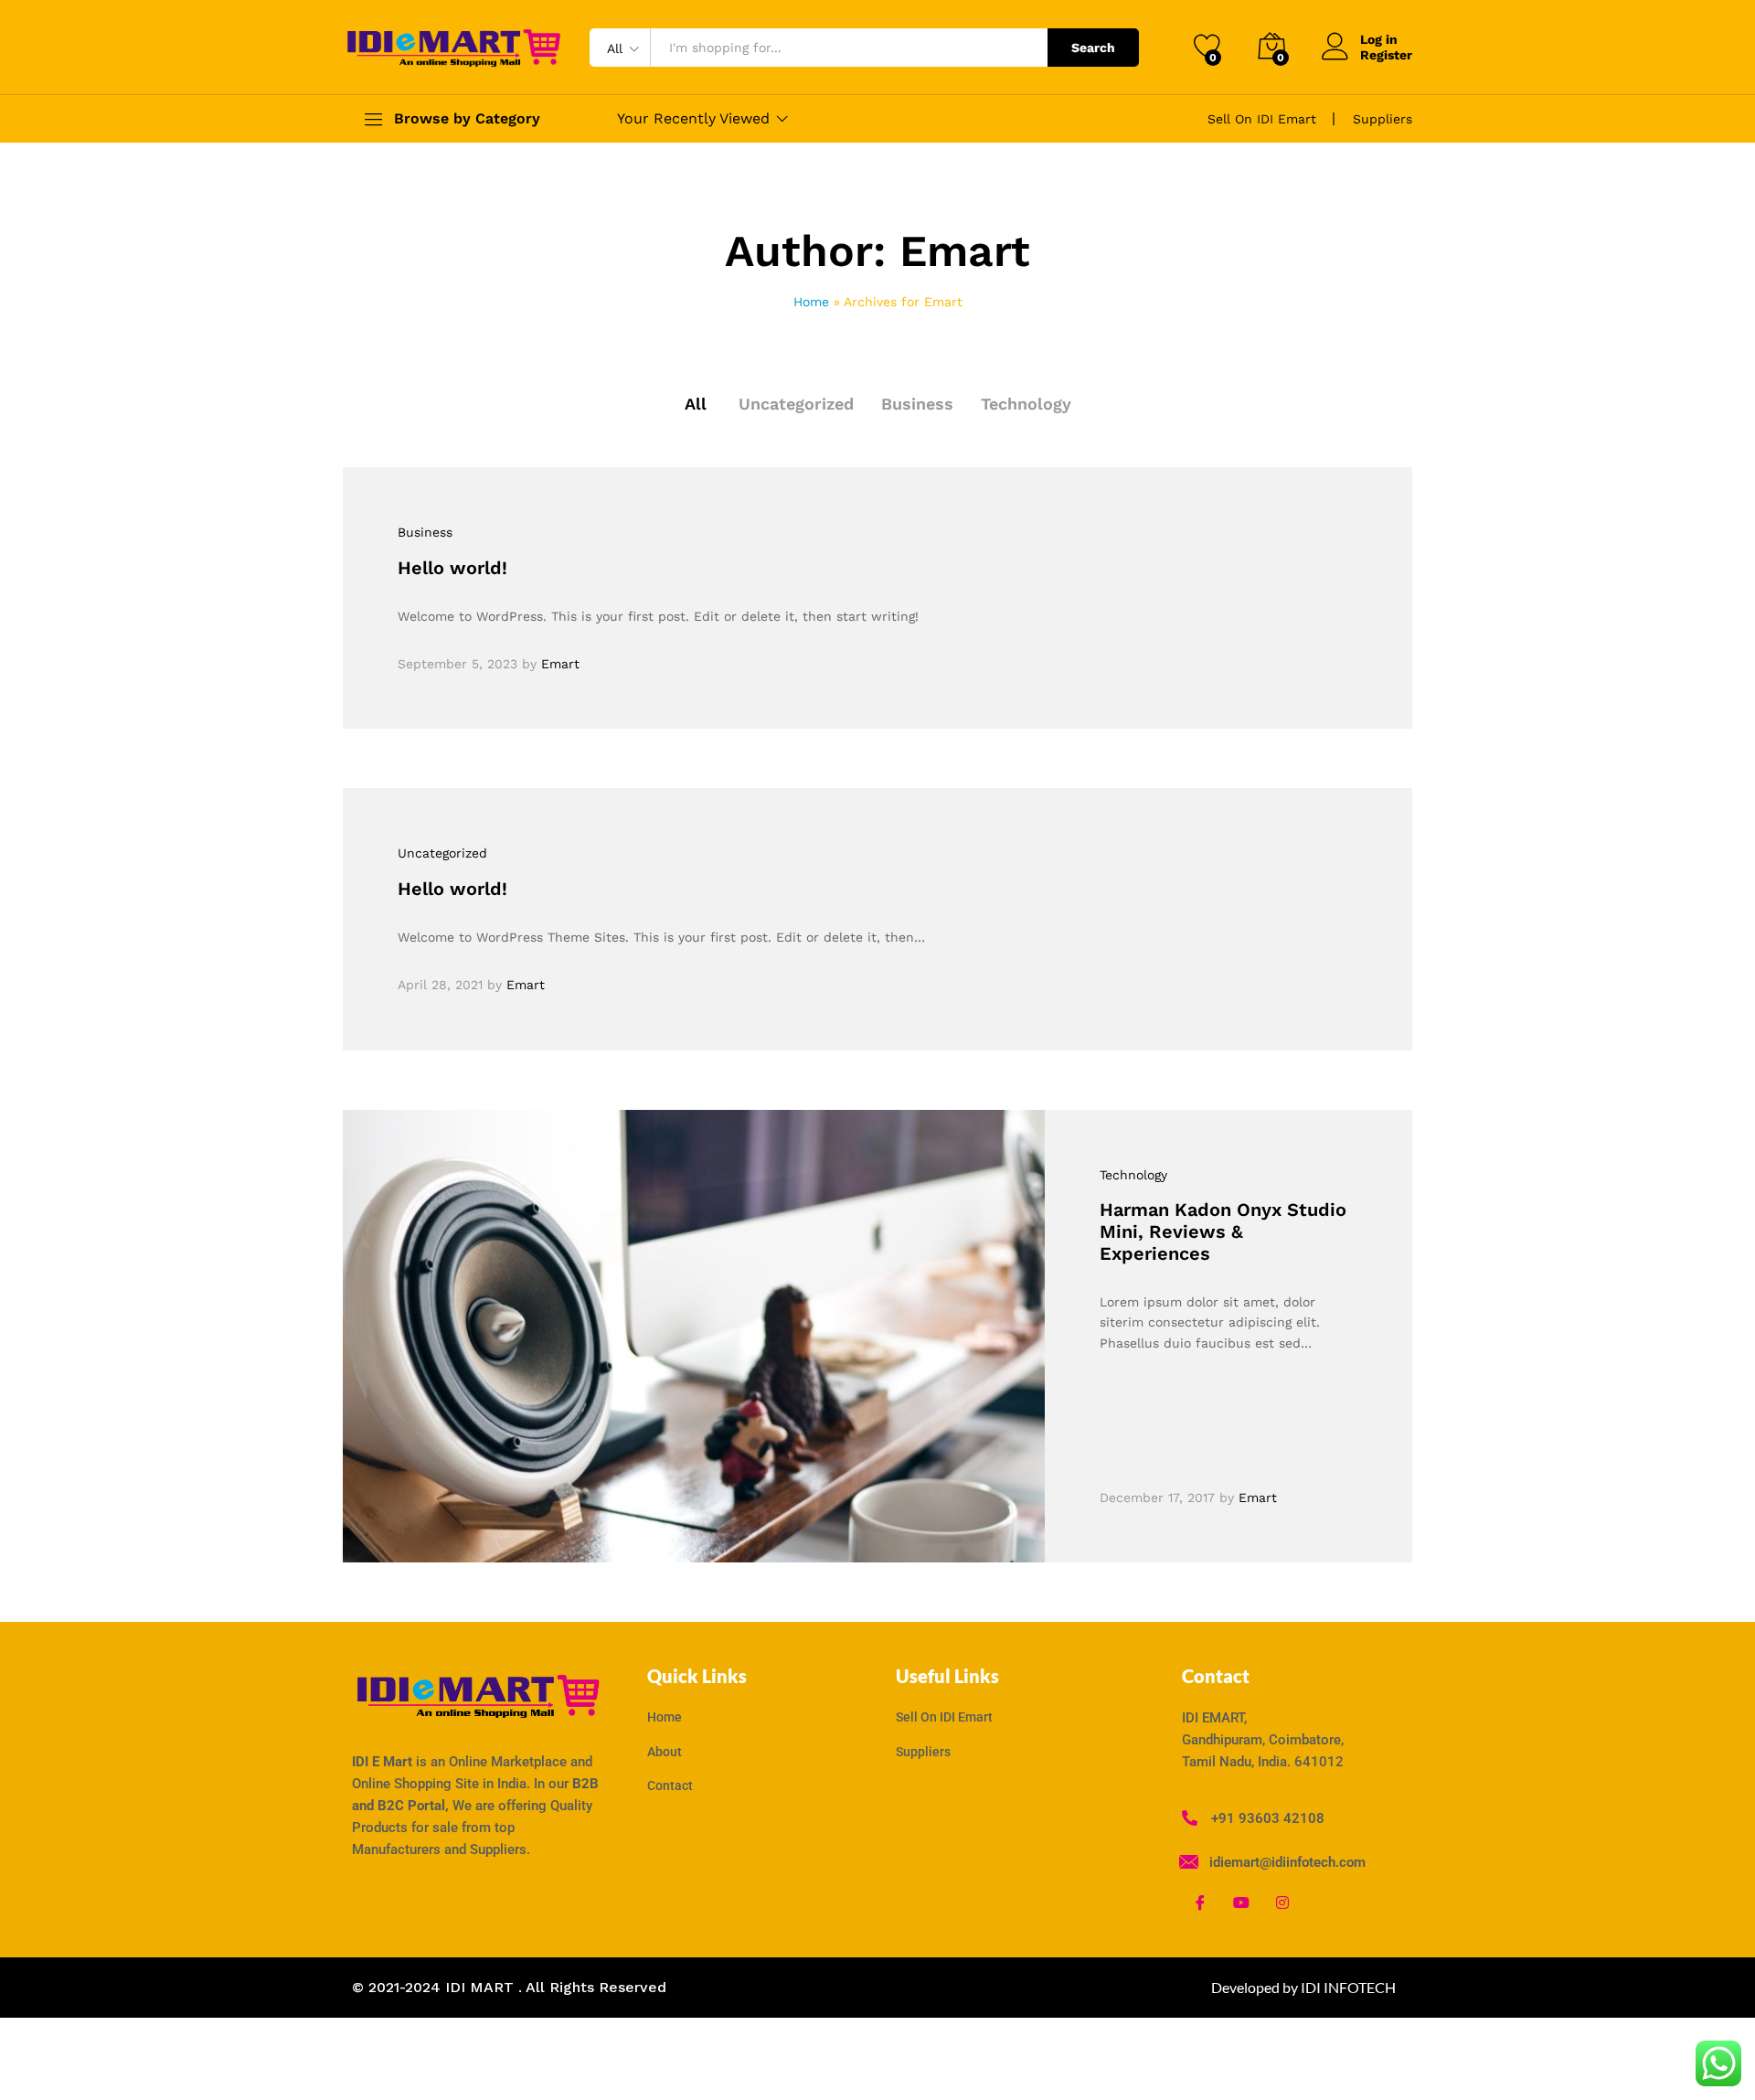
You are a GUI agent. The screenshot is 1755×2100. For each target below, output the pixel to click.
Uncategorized (796, 404)
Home (811, 302)
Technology (1026, 404)
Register (1386, 55)
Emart (560, 664)
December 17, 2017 (1157, 1498)
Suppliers (1383, 119)
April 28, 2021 (440, 985)
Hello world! (452, 568)
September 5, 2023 (457, 664)
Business (917, 404)
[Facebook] (1200, 1903)
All (696, 404)
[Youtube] (1241, 1903)
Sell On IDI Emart (1262, 119)
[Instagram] (1282, 1903)
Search (1093, 48)
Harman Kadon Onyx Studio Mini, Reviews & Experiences (1223, 1231)
